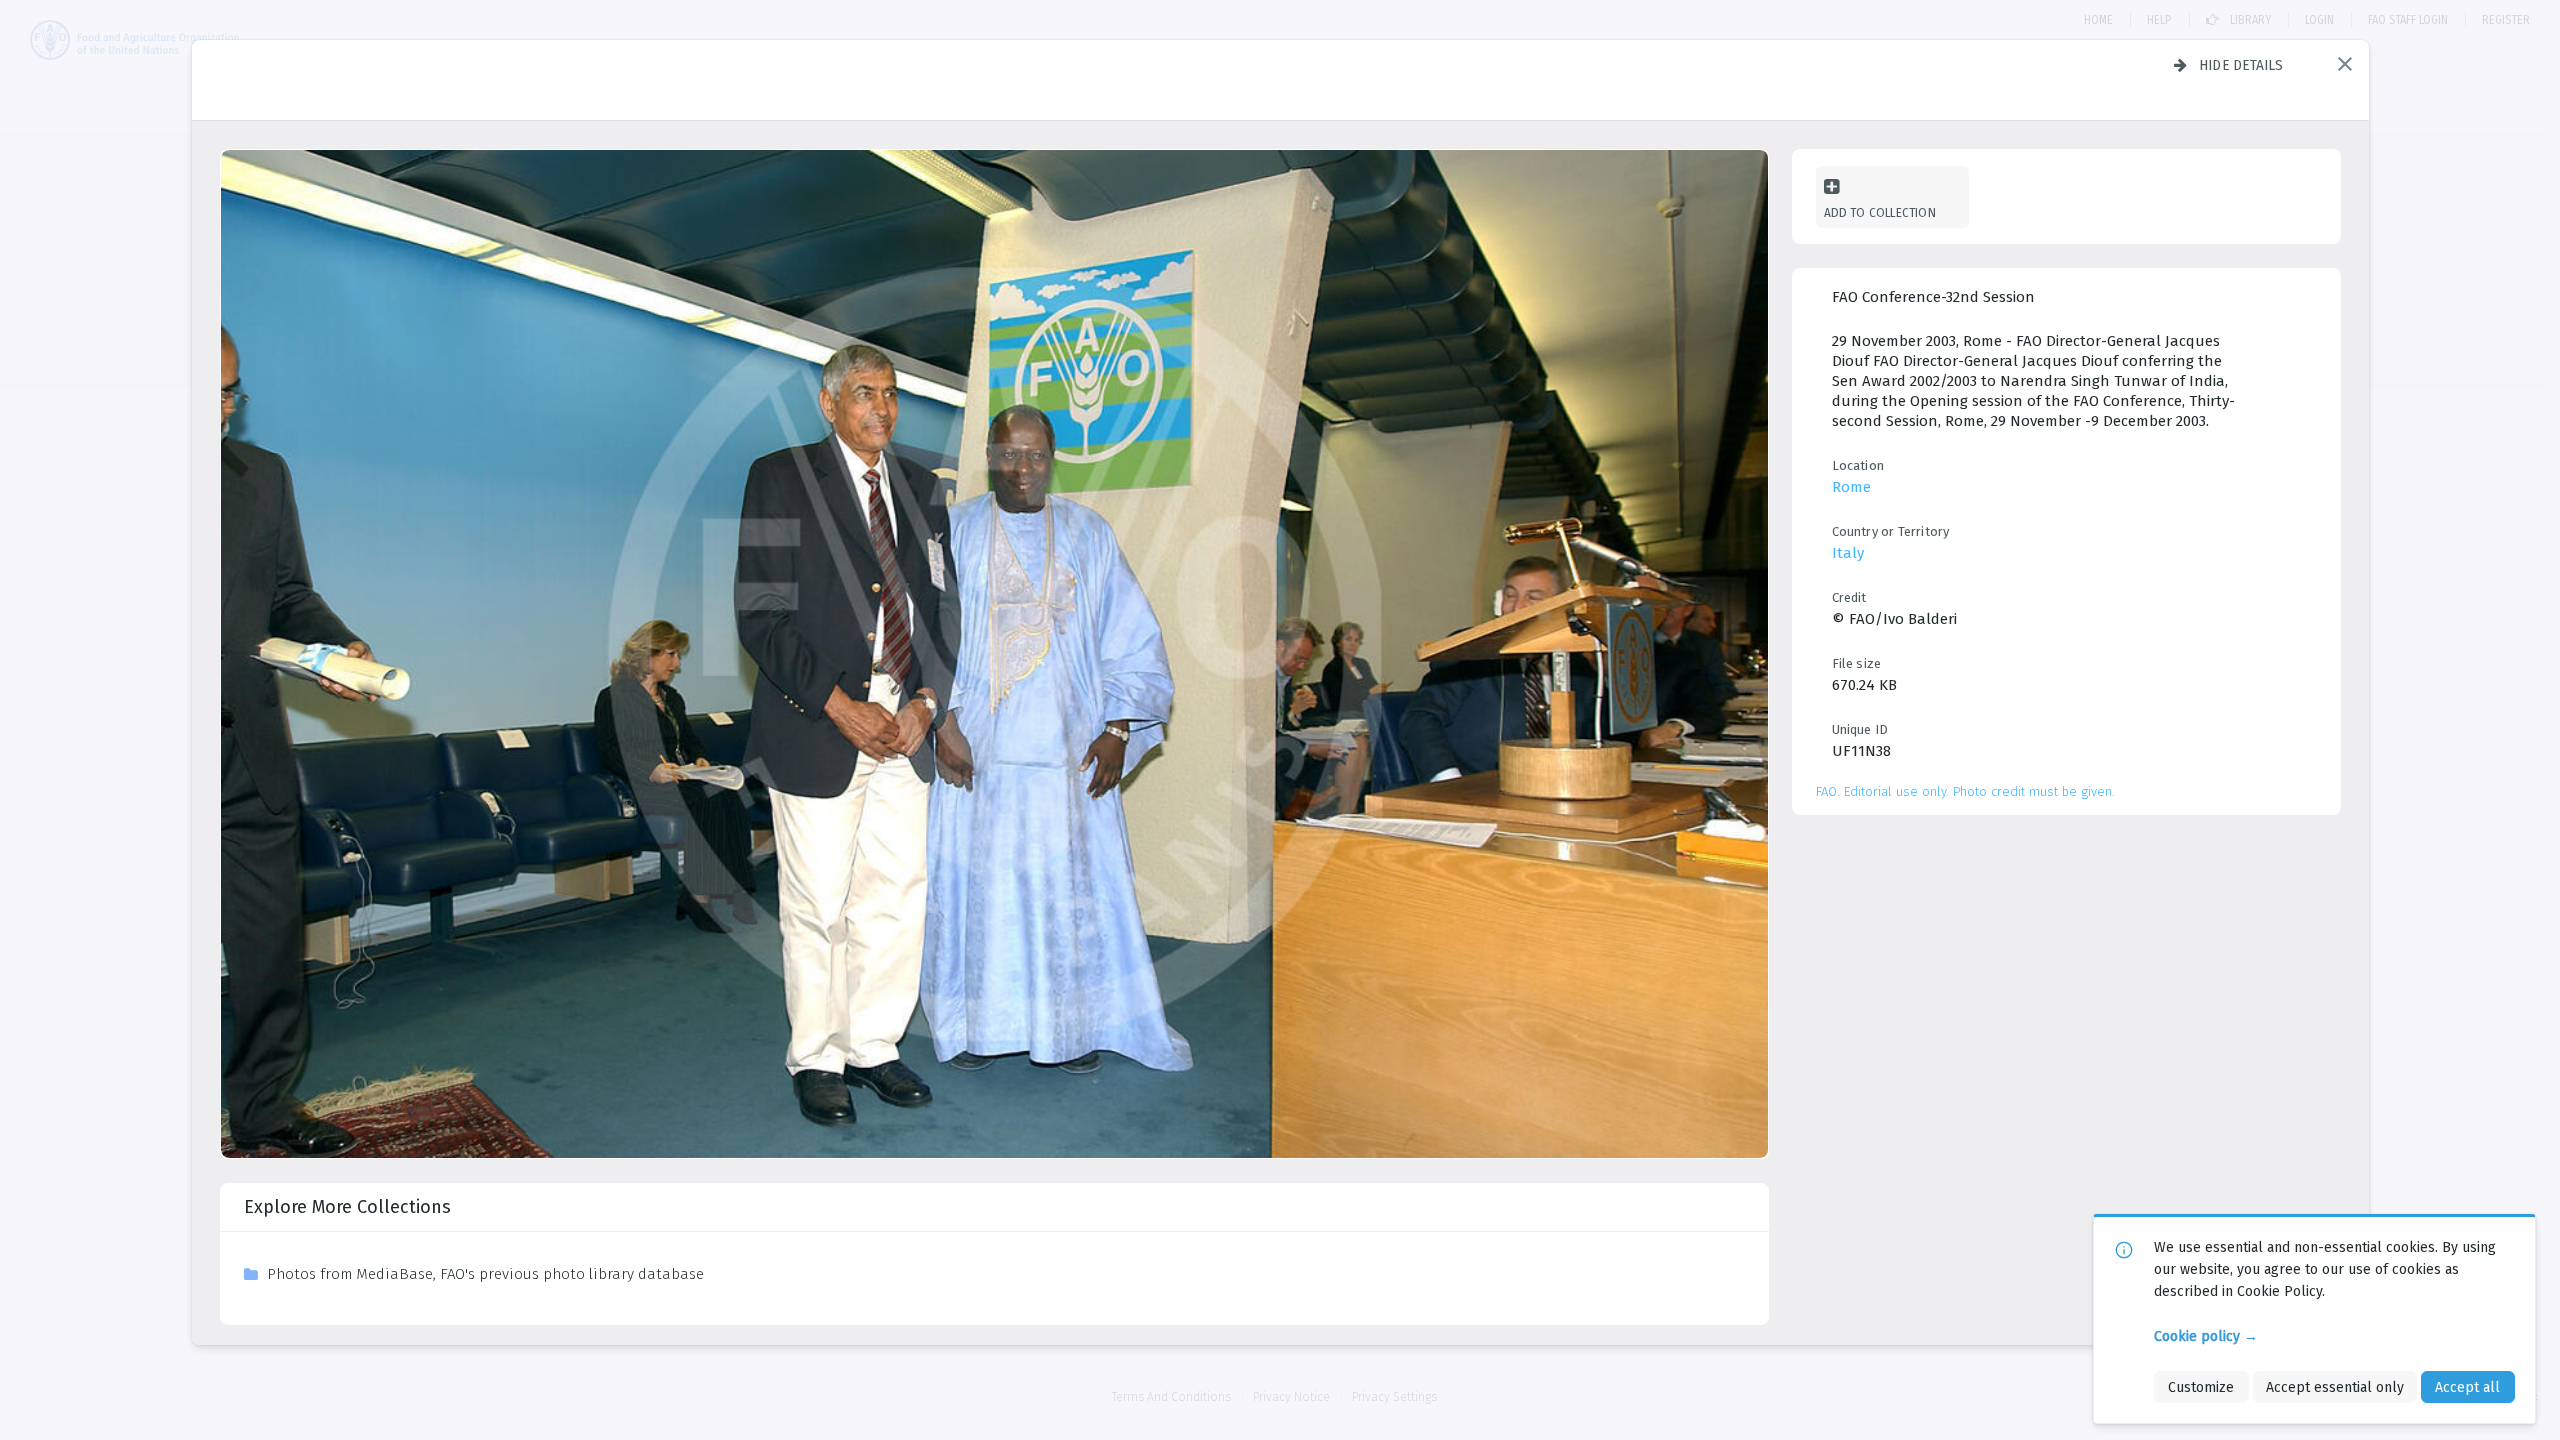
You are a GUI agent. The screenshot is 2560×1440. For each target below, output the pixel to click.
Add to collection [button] (1880, 212)
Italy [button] (1848, 553)
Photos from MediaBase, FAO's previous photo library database (485, 1274)
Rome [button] (1851, 487)
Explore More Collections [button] (347, 1207)
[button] (2345, 64)
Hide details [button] (2241, 65)
